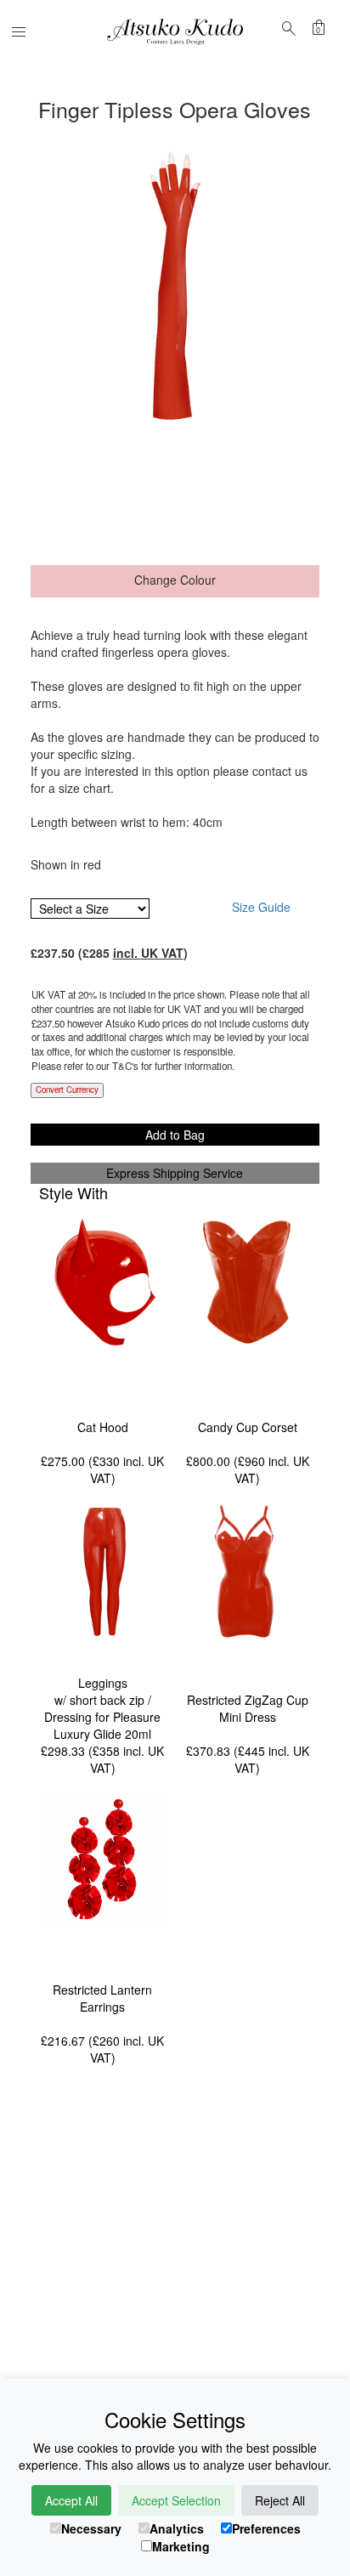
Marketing (181, 2546)
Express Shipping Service (175, 1173)
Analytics (177, 2528)
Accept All (71, 2500)
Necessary (91, 2528)
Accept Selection (176, 2500)
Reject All (280, 2500)
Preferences (266, 2528)
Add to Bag (175, 1135)
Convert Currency (67, 1090)
